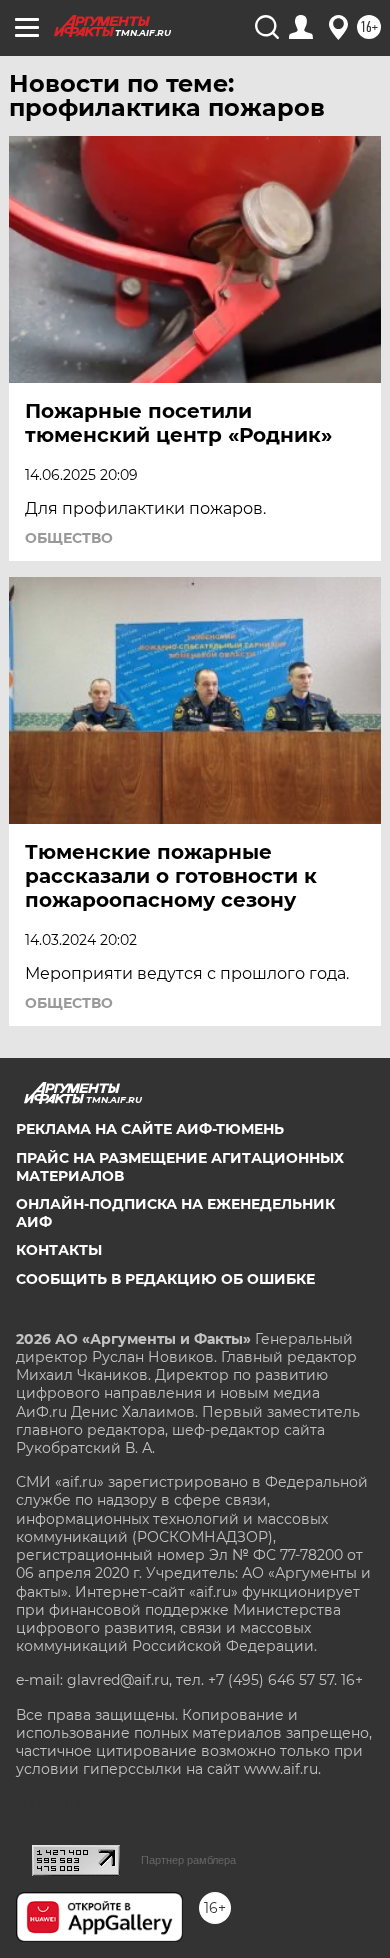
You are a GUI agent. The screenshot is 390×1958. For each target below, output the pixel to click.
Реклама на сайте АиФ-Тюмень (150, 1129)
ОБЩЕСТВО (69, 538)
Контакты (59, 1250)
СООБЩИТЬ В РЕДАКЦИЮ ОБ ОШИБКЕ (165, 1279)
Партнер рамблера (188, 1860)
